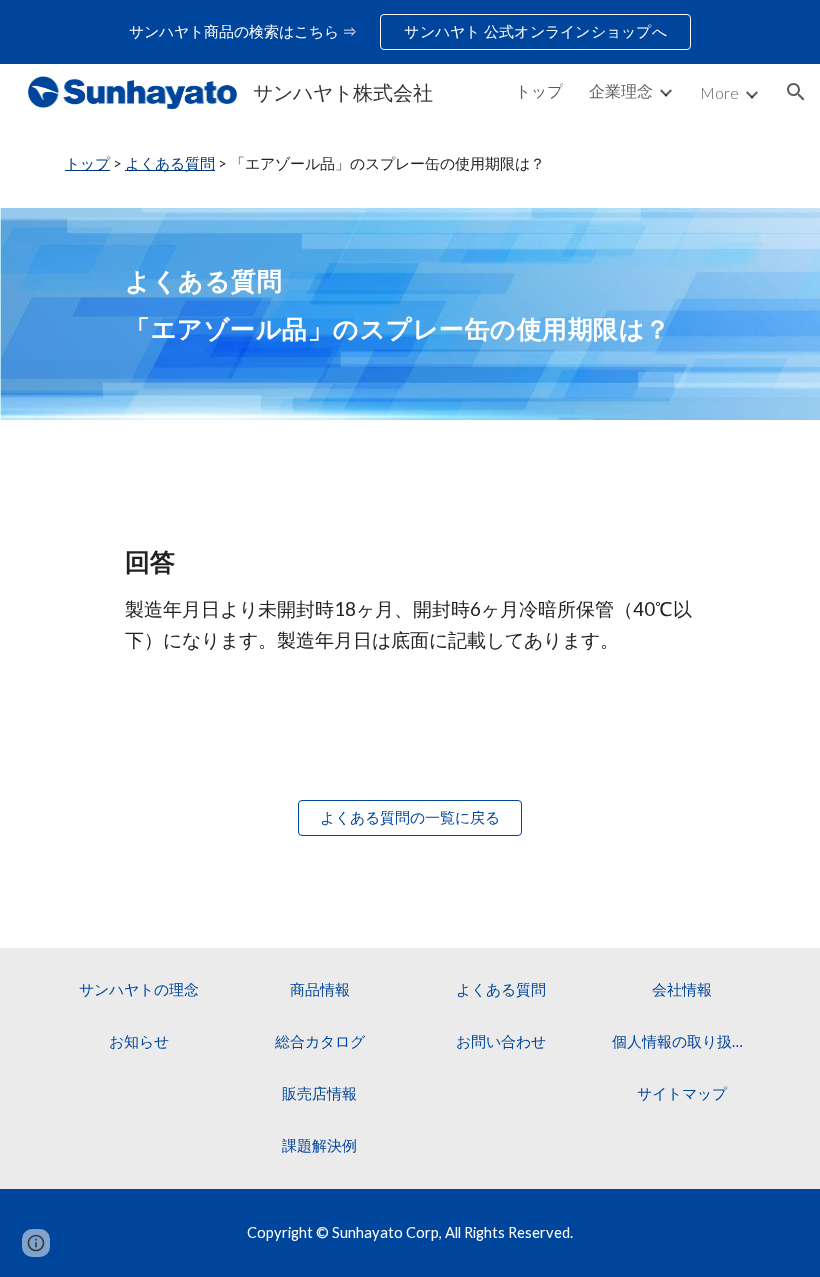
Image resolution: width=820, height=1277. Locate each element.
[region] (410, 32)
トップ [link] (539, 90)
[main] (410, 164)
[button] (796, 92)
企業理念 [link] (621, 90)
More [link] (719, 92)
